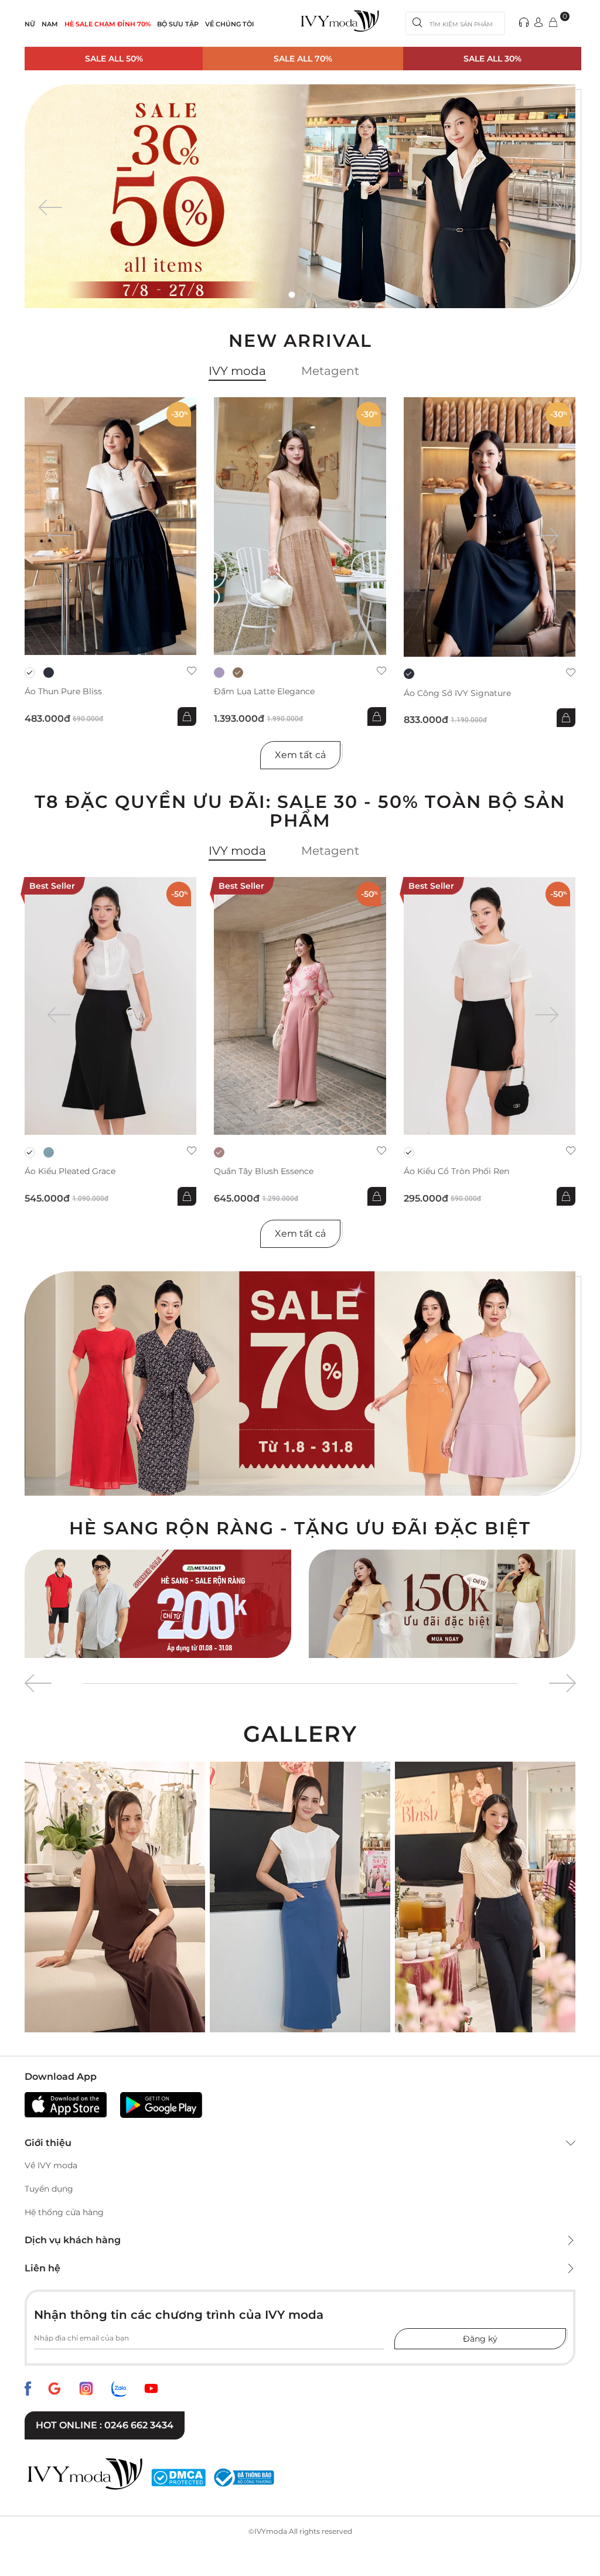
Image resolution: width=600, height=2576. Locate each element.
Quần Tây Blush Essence (264, 1171)
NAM (50, 24)
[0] (553, 23)
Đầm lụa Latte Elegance (264, 692)
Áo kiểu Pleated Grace (70, 1171)
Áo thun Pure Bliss (63, 692)
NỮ (30, 24)
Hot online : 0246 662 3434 (105, 2425)
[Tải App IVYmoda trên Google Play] (161, 2105)
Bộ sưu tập (178, 24)
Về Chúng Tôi (230, 24)
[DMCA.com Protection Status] (178, 2478)
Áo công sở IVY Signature (457, 693)
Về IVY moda (51, 2165)
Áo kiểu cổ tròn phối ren (456, 1171)
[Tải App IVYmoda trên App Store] (66, 2105)
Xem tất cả (300, 755)
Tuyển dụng (49, 2189)
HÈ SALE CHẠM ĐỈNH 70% (108, 24)
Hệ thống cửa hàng (64, 2212)
